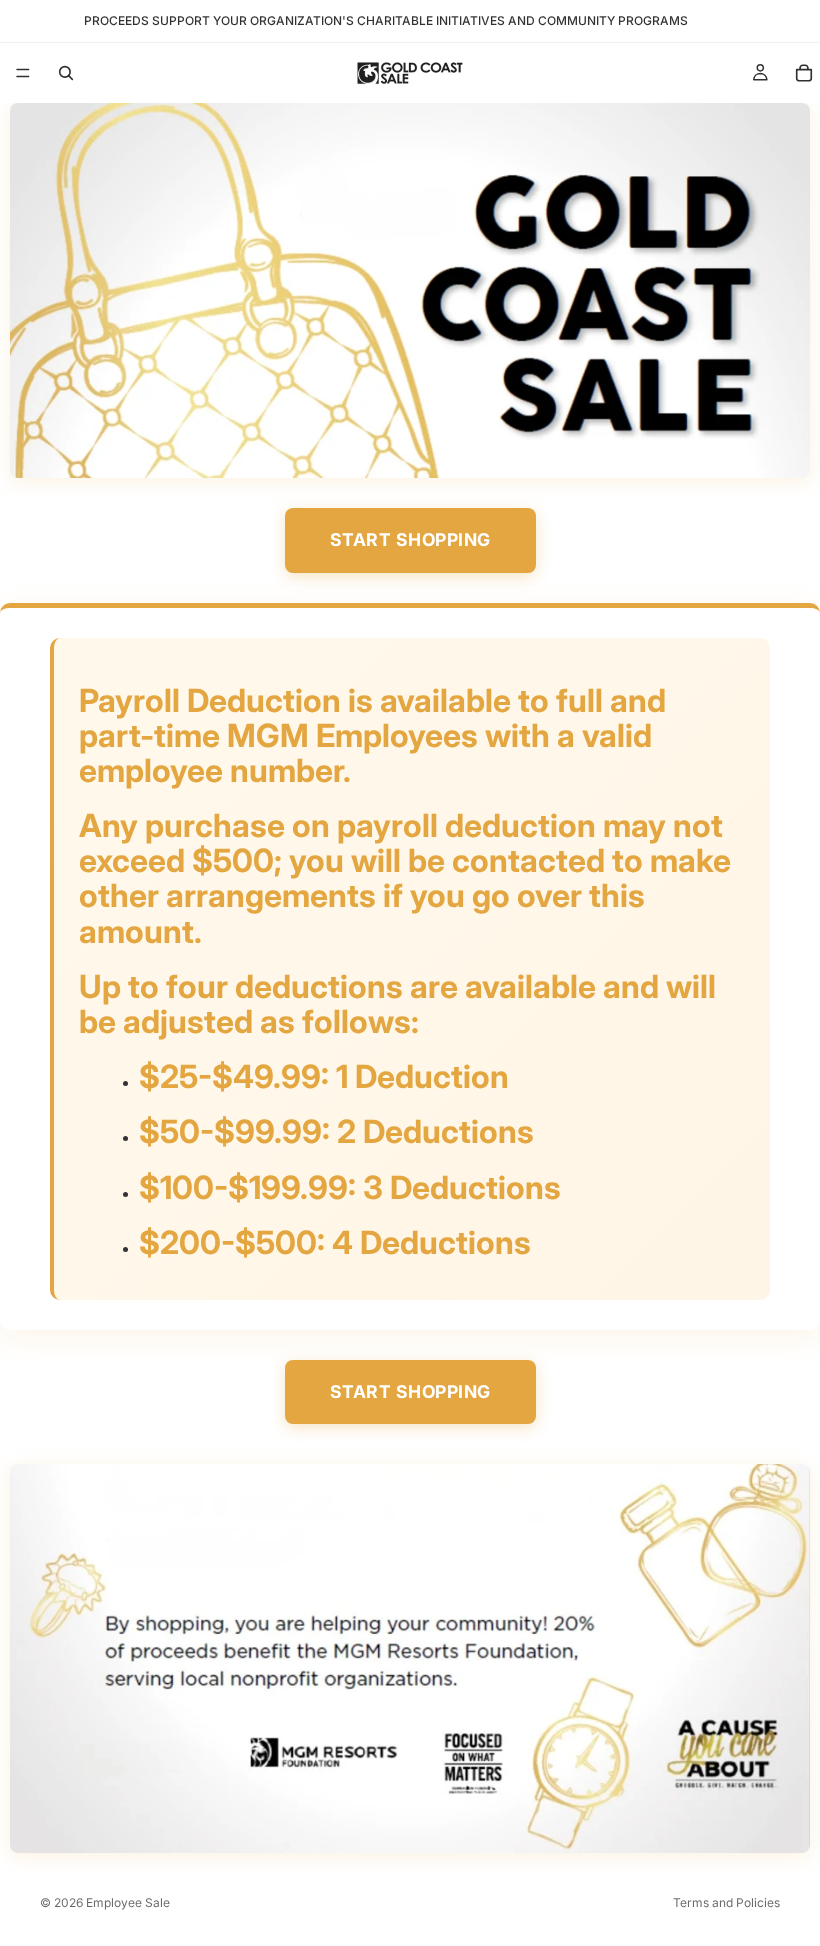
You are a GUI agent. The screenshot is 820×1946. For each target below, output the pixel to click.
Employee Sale (128, 1902)
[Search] (66, 73)
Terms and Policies (726, 1902)
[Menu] (23, 73)
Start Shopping (410, 539)
